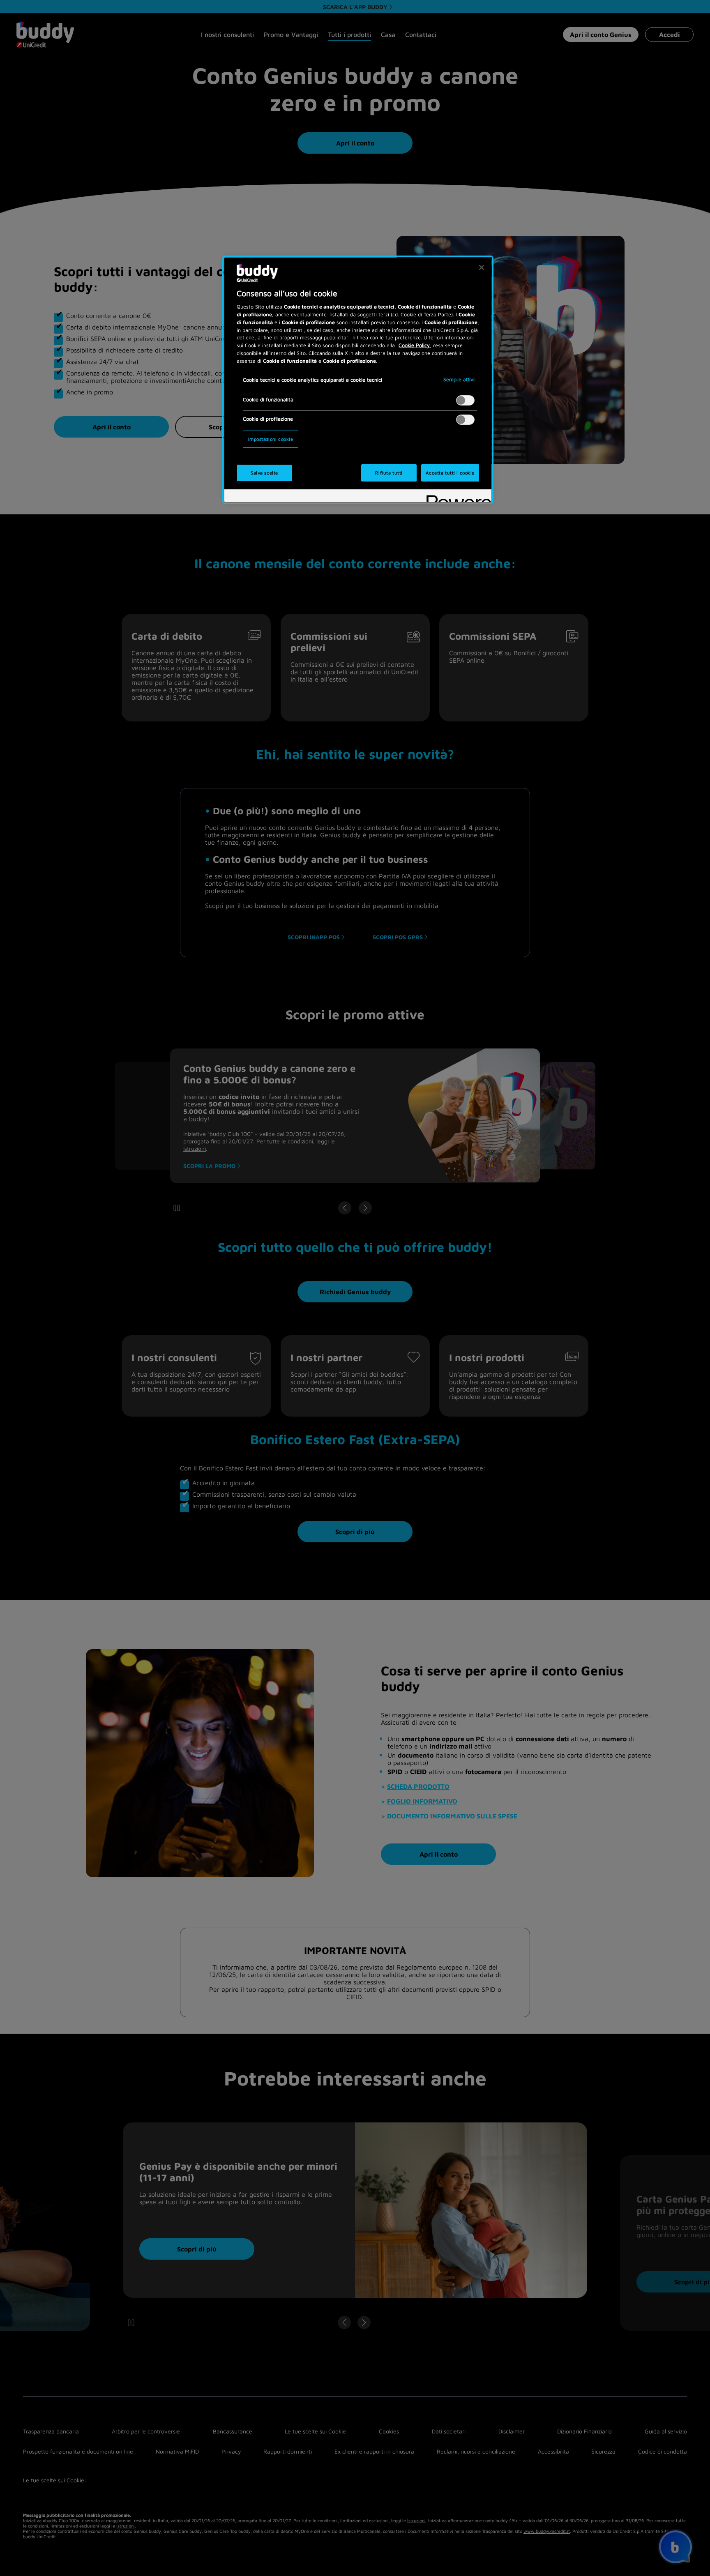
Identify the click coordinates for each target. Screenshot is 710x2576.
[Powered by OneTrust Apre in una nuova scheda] (456, 497)
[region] (358, 380)
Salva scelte (264, 473)
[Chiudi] (482, 267)
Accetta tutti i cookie (450, 473)
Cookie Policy (414, 345)
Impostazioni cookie (271, 439)
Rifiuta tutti (389, 473)
